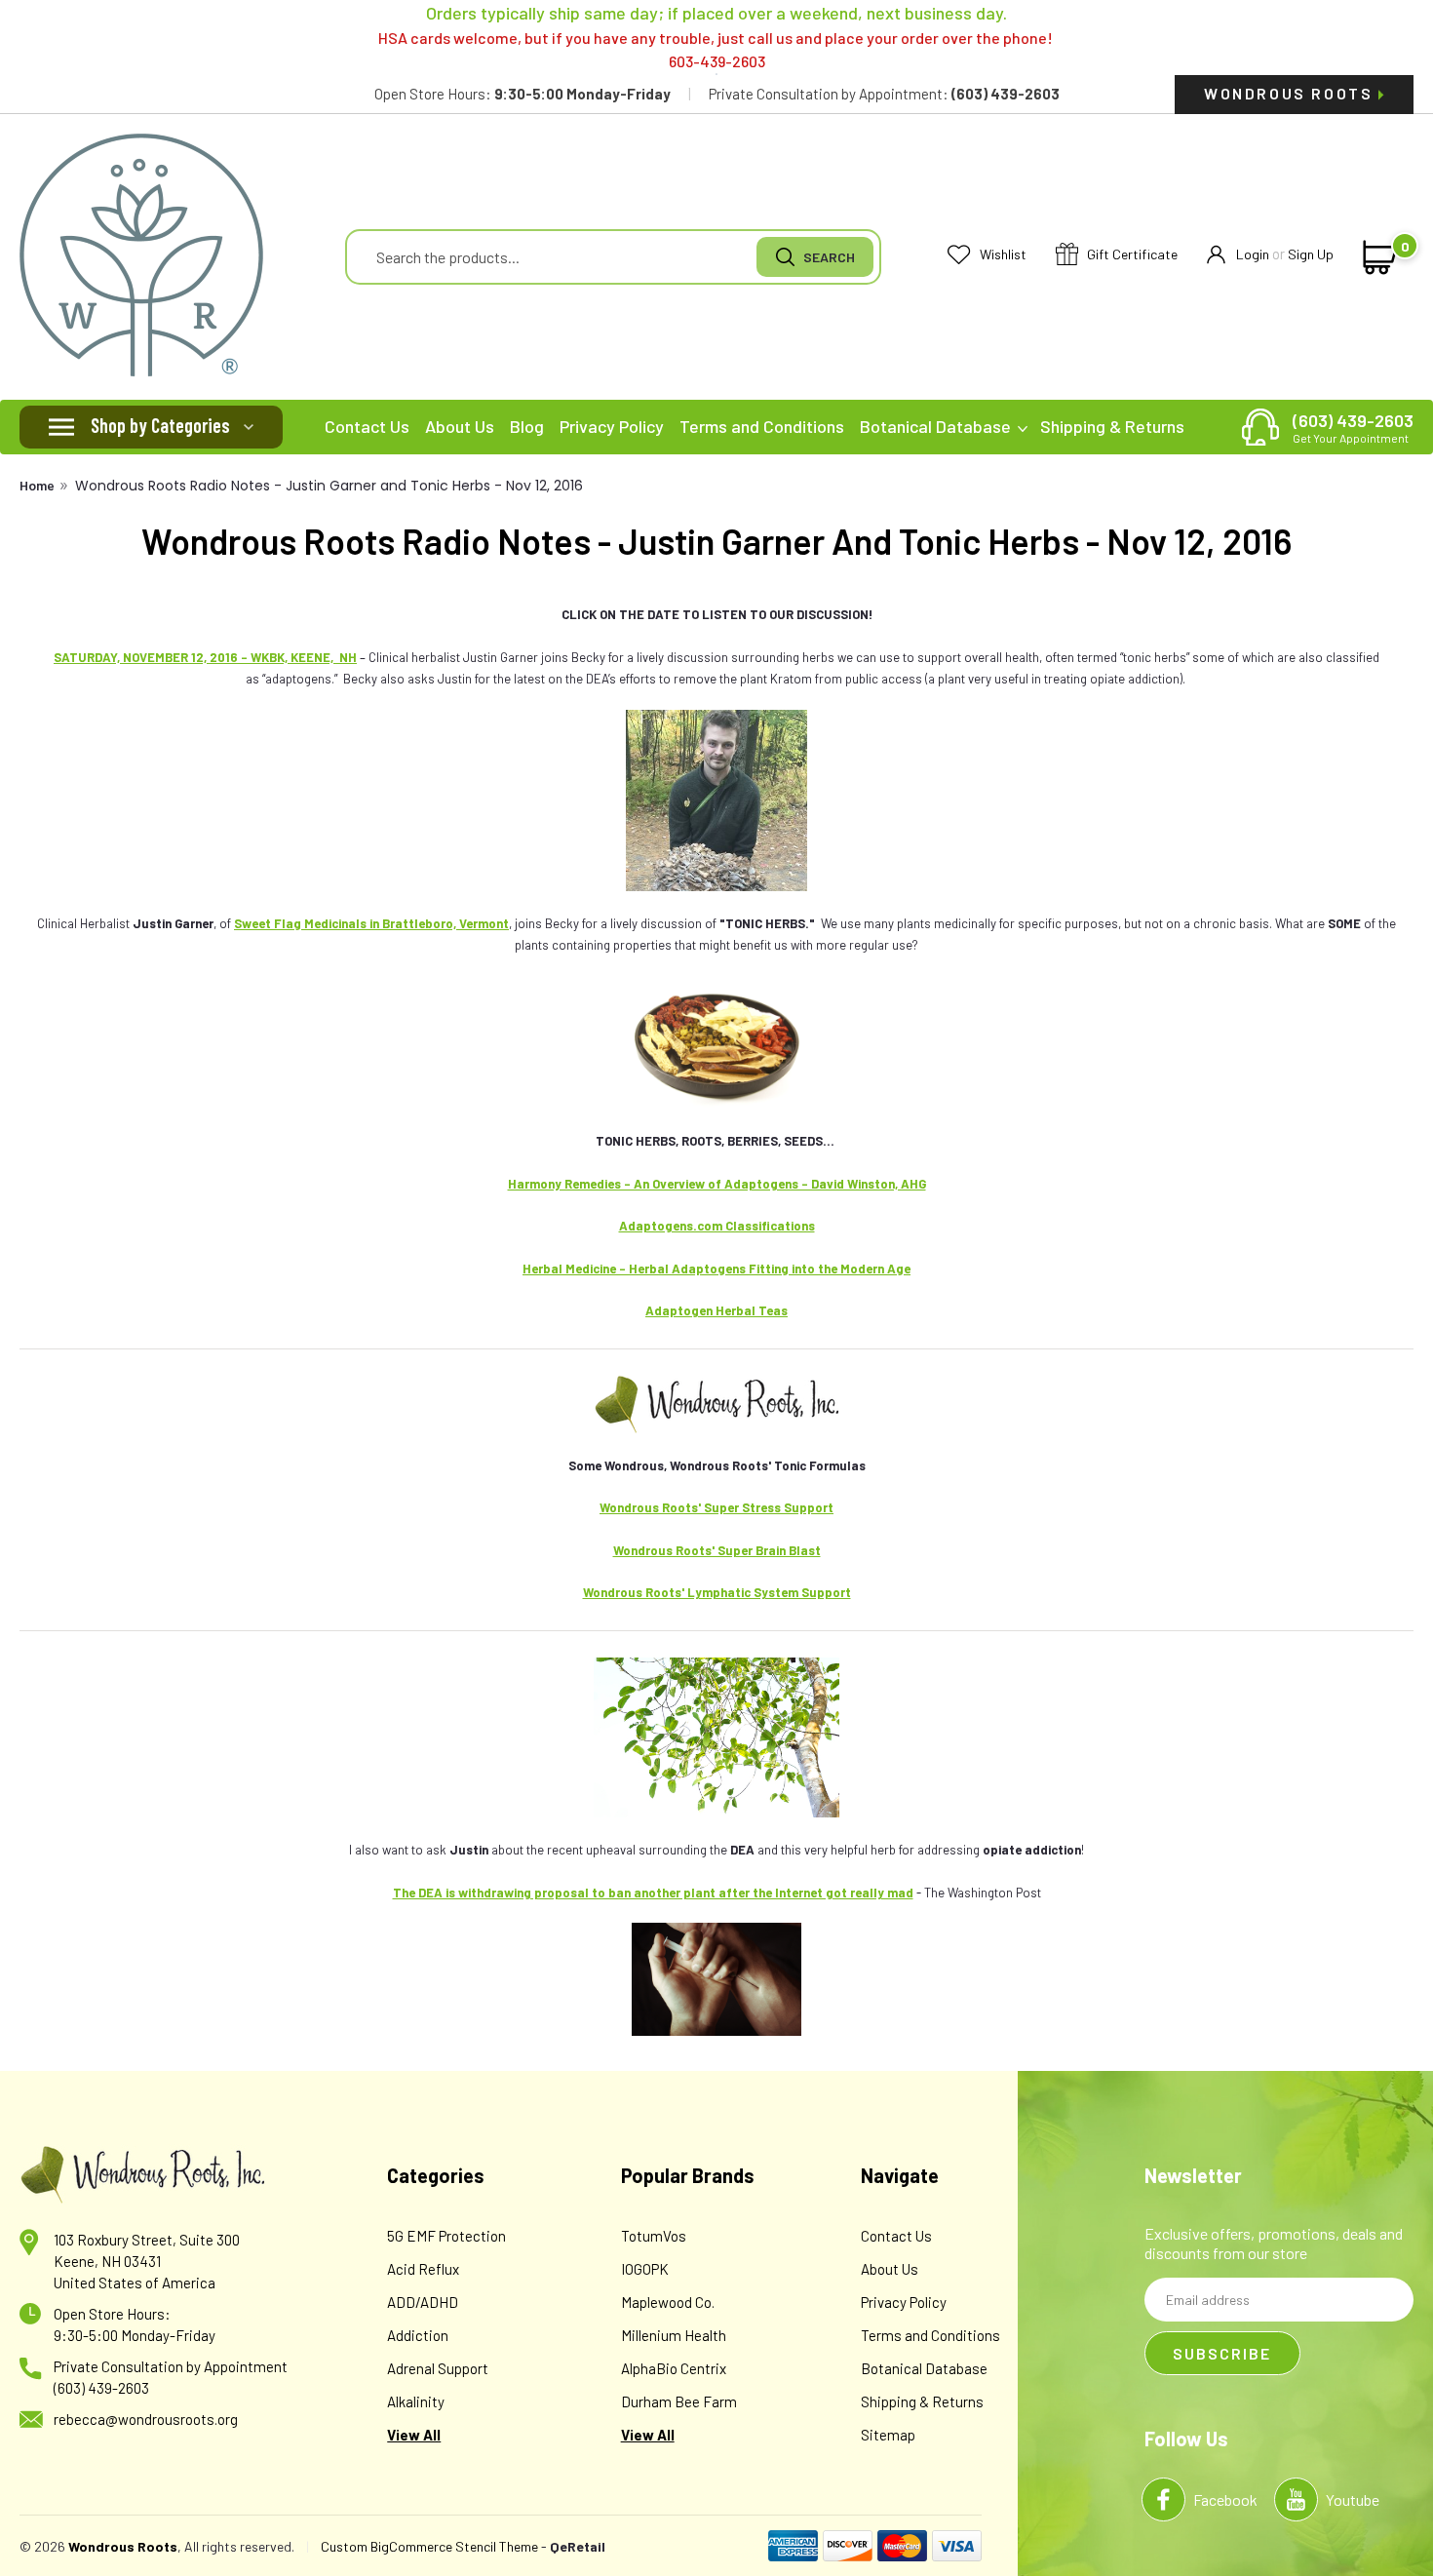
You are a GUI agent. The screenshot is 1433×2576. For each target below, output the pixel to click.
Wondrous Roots (1291, 93)
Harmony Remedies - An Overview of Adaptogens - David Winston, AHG (717, 1184)
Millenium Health (674, 2335)
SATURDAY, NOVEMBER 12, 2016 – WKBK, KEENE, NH (205, 657)
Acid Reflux (423, 2269)
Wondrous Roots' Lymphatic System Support (717, 1592)
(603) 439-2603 (1353, 427)
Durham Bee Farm (679, 2401)
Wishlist (1002, 254)
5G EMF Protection (446, 2236)
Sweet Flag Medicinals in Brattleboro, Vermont (371, 923)
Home (37, 485)
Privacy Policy (612, 426)
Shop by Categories (160, 425)
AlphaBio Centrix (674, 2368)
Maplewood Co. (668, 2302)
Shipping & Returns (1112, 426)
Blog (527, 426)
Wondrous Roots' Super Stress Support (716, 1507)
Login (1253, 254)
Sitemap (888, 2435)
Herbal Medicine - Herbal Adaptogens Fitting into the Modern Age (716, 1268)
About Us (460, 426)
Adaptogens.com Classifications (717, 1226)
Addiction (418, 2335)
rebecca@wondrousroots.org (146, 2419)
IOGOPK (645, 2269)
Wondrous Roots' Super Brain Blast (717, 1550)
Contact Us (367, 426)
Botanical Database (937, 426)
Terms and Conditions (762, 426)
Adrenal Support (438, 2368)
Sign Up (1311, 254)
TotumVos (654, 2236)
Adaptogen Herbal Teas (716, 1310)
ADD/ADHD (423, 2302)
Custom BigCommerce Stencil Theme (429, 2546)
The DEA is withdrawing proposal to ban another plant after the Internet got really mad (653, 1893)
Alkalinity (416, 2401)
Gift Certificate (1131, 254)
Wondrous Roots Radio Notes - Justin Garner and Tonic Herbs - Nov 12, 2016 (329, 486)
